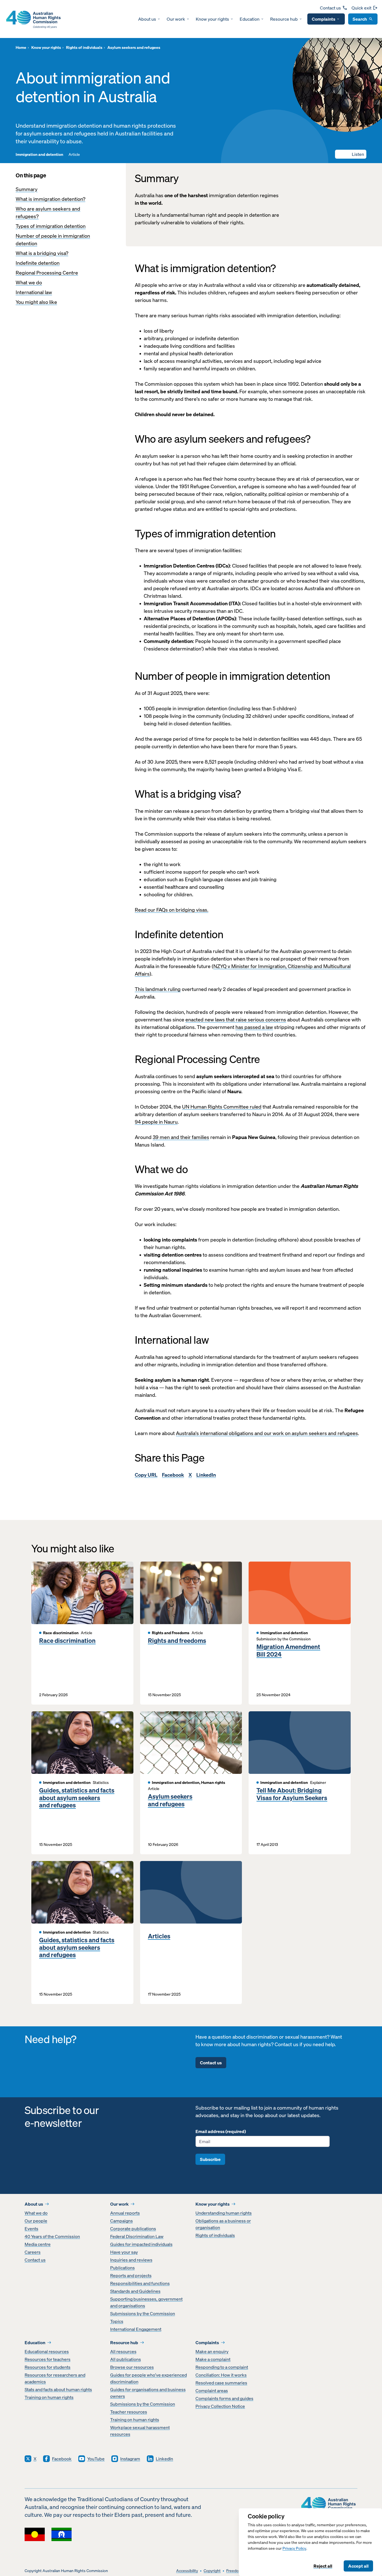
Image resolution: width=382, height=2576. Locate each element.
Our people (36, 2221)
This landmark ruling (158, 989)
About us (147, 19)
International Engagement (136, 2329)
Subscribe (210, 2159)
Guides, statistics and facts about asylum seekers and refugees (77, 1798)
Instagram (130, 2459)
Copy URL (146, 1475)
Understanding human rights (224, 2213)
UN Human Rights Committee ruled (222, 1107)
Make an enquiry (212, 2351)
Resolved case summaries (221, 2383)
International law (34, 292)
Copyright (212, 2571)
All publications (126, 2359)
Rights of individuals (215, 2235)
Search (360, 19)
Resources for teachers (48, 2359)
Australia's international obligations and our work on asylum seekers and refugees (267, 1433)
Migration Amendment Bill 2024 (288, 1651)
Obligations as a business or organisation (223, 2224)
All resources (123, 2351)
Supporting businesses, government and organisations (146, 2302)
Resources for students (48, 2367)
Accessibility (187, 2571)
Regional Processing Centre (47, 273)
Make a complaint (213, 2359)
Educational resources (47, 2351)
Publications (122, 2268)
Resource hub (284, 19)
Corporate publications (133, 2229)
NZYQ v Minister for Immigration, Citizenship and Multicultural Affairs (243, 970)
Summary (27, 189)
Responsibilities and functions (140, 2283)
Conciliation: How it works (221, 2375)
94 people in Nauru (156, 1122)
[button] (351, 154)
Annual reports (125, 2213)
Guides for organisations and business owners (148, 2393)
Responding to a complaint (222, 2367)
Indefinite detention (38, 263)
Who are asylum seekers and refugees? (48, 213)
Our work (176, 19)
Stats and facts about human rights (58, 2389)
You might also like (36, 302)
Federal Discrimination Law (137, 2236)
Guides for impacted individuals (141, 2244)
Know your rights (212, 19)
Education (250, 19)
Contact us (330, 8)
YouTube (96, 2459)
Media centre (38, 2244)
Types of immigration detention (51, 226)
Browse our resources (132, 2367)
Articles (159, 1936)
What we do (29, 283)
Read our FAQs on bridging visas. (172, 910)
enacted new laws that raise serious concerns (236, 1020)
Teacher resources (129, 2412)
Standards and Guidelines (135, 2291)
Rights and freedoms (177, 1641)
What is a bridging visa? (42, 253)
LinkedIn (206, 1475)
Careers (33, 2252)
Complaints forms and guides (224, 2398)
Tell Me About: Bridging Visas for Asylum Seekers (292, 1794)
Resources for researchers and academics (55, 2378)
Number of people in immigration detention (53, 240)
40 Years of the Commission (52, 2236)
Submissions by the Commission (143, 2313)
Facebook (173, 1475)
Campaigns (122, 2221)
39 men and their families (181, 1137)
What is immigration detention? (50, 199)
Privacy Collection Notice (220, 2406)
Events (31, 2229)
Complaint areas (212, 2391)
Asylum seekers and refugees (170, 1800)
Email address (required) (221, 2131)
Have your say (124, 2252)
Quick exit (361, 8)
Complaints (324, 19)
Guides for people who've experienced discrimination (148, 2378)
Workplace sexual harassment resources (140, 2431)
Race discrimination (67, 1641)
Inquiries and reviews (131, 2260)
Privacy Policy (294, 2548)
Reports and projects (131, 2275)
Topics (117, 2321)
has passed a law (254, 1027)
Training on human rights (49, 2397)
